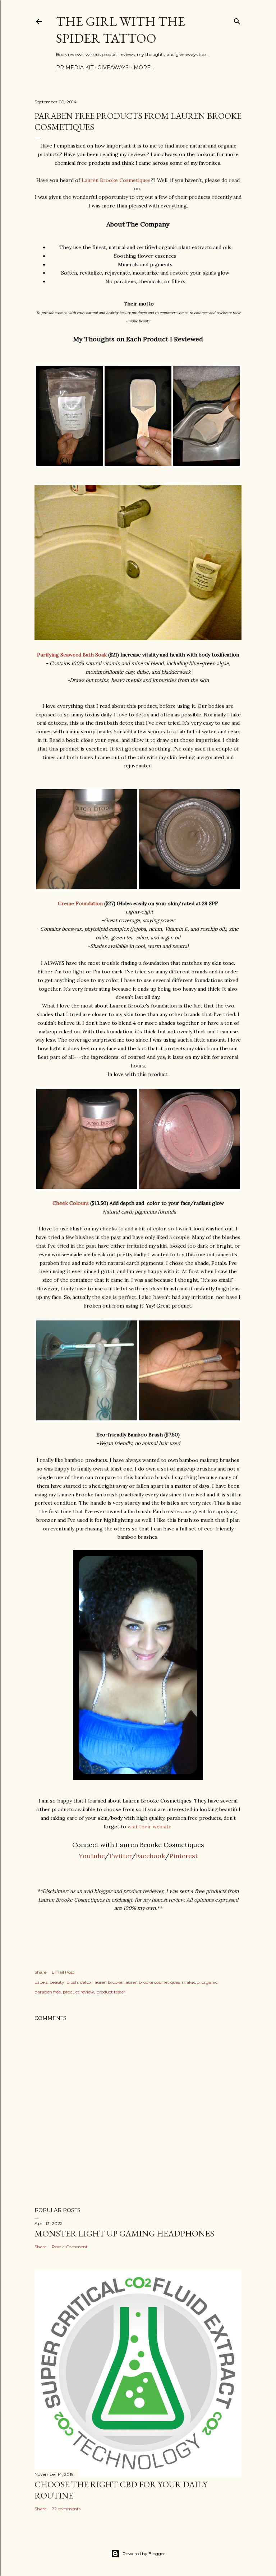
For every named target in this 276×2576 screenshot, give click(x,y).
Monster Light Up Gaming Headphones (124, 2233)
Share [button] (40, 1972)
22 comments (66, 2509)
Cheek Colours (71, 1203)
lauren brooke (108, 1982)
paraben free (48, 1992)
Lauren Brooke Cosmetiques (116, 180)
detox (86, 1982)
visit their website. (150, 1827)
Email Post (63, 1972)
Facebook (150, 1856)
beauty (57, 1982)
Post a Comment (70, 2247)
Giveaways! (114, 67)
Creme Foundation (80, 903)
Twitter (120, 1856)
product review (79, 1992)
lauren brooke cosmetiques (152, 1982)
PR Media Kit (75, 67)
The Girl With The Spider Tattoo (121, 30)
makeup (191, 1982)
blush (72, 1982)
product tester (111, 1992)
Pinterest (183, 1856)
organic (210, 1982)
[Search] (237, 20)
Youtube (92, 1856)
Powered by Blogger (144, 2554)
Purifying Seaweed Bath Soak (72, 655)
